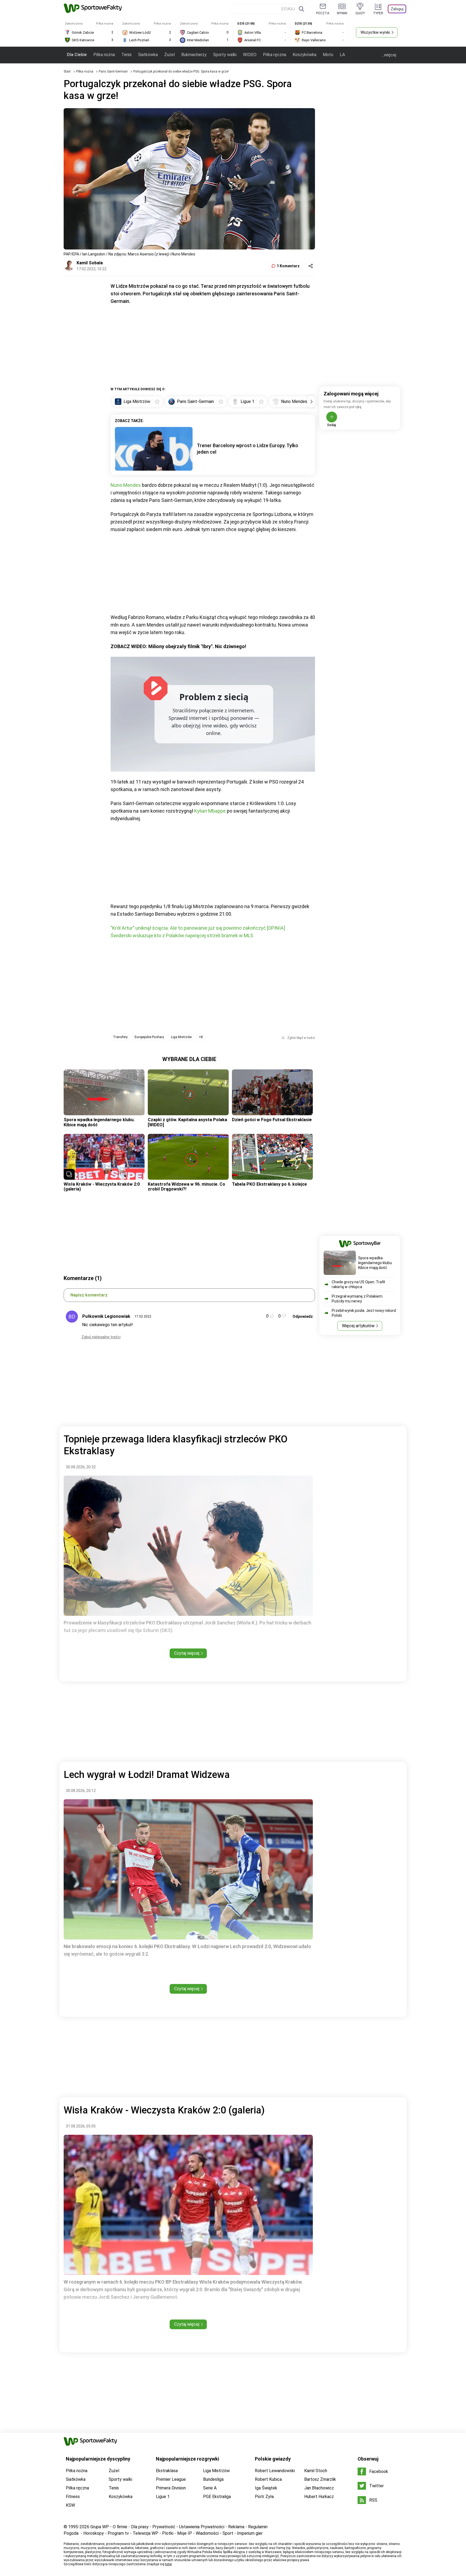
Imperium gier (250, 2533)
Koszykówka (304, 55)
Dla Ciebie (77, 55)
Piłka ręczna (275, 55)
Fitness (73, 2497)
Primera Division (171, 2488)
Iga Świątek (266, 2488)
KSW (70, 2505)
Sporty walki (225, 55)
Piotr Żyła (264, 2497)
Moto (328, 55)
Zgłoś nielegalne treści (101, 1337)
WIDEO (250, 55)
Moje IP (185, 2533)
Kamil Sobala (90, 263)
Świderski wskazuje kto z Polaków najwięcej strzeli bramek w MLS (182, 935)
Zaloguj (397, 9)
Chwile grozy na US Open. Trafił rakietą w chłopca (358, 1284)
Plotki (168, 2533)
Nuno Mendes (126, 485)
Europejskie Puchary (149, 1037)
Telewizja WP (145, 2533)
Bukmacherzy (194, 55)
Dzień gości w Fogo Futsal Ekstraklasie (272, 1120)
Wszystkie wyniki (375, 32)
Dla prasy (140, 2527)
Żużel (169, 55)
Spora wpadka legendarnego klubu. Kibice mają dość (99, 1122)
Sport (228, 2533)
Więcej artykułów (358, 1326)
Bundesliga (213, 2479)
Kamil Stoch (316, 2471)
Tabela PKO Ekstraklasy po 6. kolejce (269, 1184)
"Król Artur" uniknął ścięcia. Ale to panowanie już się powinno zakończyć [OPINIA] (198, 928)
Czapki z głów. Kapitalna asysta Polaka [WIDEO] (187, 1122)
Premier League (171, 2479)
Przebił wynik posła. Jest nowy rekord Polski (364, 1313)
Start (67, 71)
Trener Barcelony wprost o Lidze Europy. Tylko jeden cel (248, 449)
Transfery (120, 1037)
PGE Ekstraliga (217, 2497)
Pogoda (71, 2533)
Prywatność (164, 2527)
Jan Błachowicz (319, 2488)
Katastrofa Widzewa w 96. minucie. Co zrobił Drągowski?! (186, 1187)
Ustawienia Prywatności (202, 2527)
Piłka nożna (104, 55)
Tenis (126, 55)
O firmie (120, 2527)
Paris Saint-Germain (114, 71)
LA (342, 55)
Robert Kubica (268, 2479)
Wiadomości (207, 2533)
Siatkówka (148, 55)
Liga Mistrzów (181, 1037)
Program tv (118, 2533)
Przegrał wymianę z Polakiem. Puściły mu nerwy (357, 1299)
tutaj (168, 2564)
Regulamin (258, 2527)
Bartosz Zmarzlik (320, 2479)
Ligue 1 (163, 2497)
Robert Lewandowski (275, 2471)
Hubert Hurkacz (319, 2497)
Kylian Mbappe (210, 811)
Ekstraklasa (167, 2471)
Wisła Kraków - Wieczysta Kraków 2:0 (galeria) (102, 1187)
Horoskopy (94, 2533)
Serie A (210, 2488)
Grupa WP (100, 2527)
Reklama (236, 2527)
